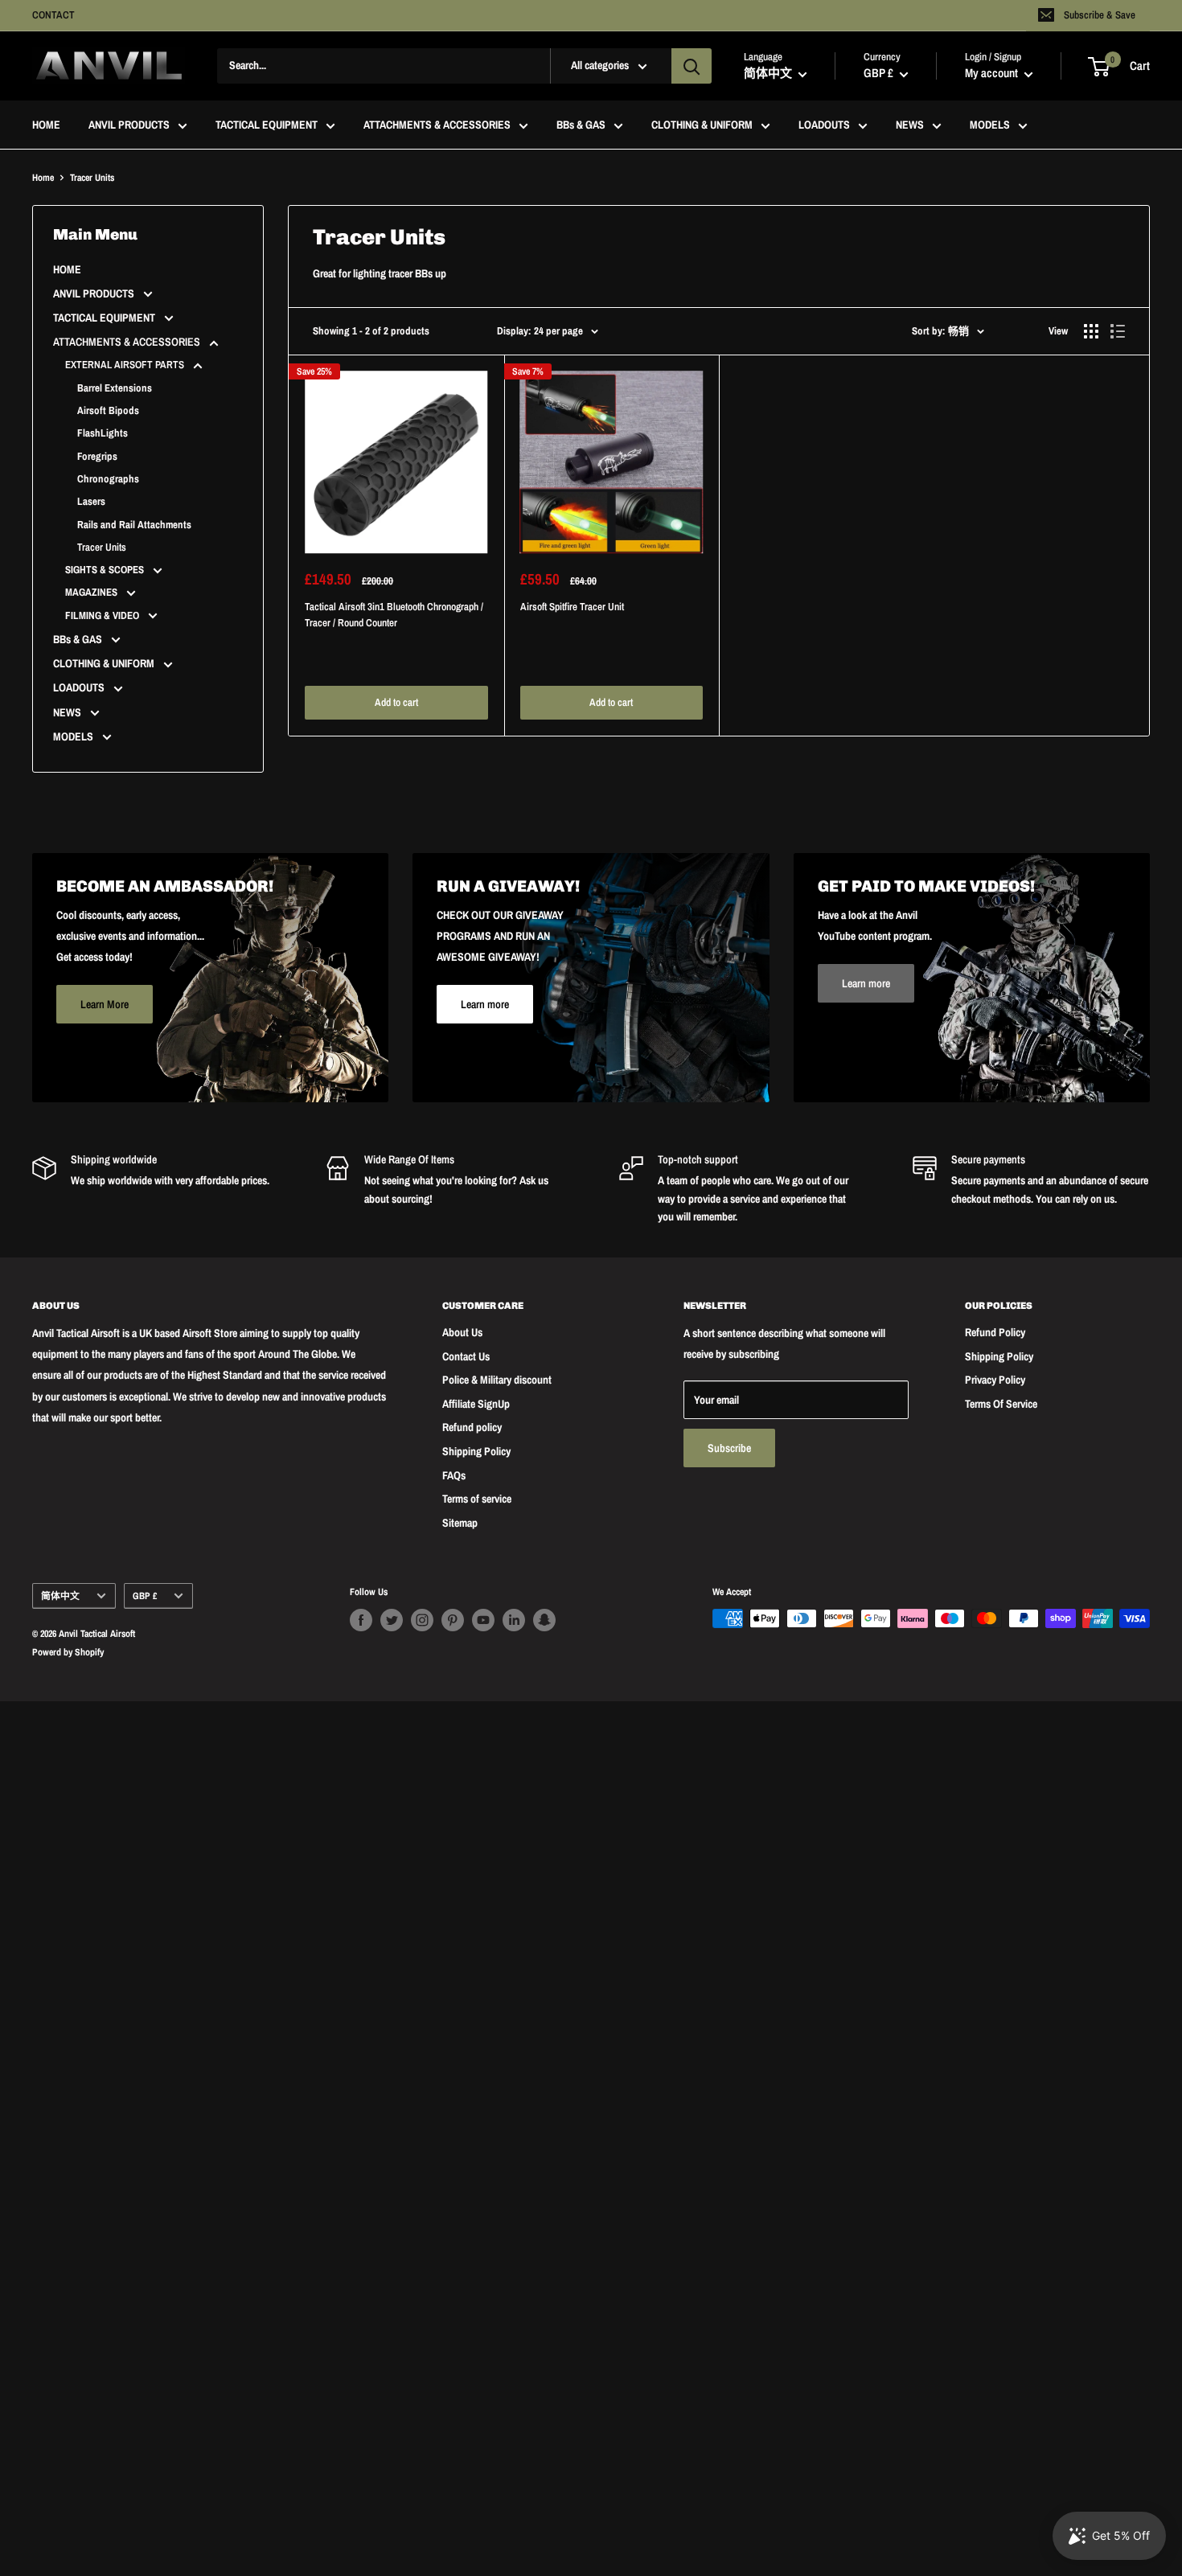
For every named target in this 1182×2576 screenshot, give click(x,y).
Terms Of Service (1001, 1404)
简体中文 (60, 1596)
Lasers (91, 501)
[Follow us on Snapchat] (544, 1620)
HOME (46, 125)
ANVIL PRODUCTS (129, 125)
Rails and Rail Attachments (134, 525)
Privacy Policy (995, 1380)
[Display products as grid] (1091, 331)
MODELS (990, 125)
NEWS (910, 125)
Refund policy (472, 1427)
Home (43, 178)
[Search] (692, 66)
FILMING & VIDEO (103, 615)
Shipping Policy (476, 1451)
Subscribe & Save (1100, 15)
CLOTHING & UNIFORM (702, 125)
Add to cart (396, 702)
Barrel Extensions (115, 388)
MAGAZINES (92, 592)
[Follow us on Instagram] (422, 1620)
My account (993, 74)
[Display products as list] (1118, 331)
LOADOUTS (824, 125)
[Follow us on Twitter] (392, 1620)
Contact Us (466, 1356)
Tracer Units (102, 547)
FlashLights (103, 433)
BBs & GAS (581, 125)
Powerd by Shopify (68, 1652)
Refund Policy (995, 1332)
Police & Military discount (497, 1380)
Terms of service (477, 1499)
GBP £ (145, 1596)
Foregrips (97, 456)
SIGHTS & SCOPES (106, 570)
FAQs (454, 1475)
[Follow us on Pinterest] (453, 1620)
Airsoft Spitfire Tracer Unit (572, 607)
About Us (462, 1332)
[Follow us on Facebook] (361, 1620)
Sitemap (460, 1523)
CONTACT (53, 15)
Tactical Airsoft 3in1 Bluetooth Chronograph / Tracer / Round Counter (394, 615)
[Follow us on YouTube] (483, 1620)
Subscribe (729, 1448)
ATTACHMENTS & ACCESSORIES (437, 125)
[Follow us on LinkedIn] (514, 1620)
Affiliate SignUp (476, 1404)
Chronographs (108, 479)
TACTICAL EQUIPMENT (267, 125)
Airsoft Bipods (108, 410)
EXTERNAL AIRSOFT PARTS (126, 365)
